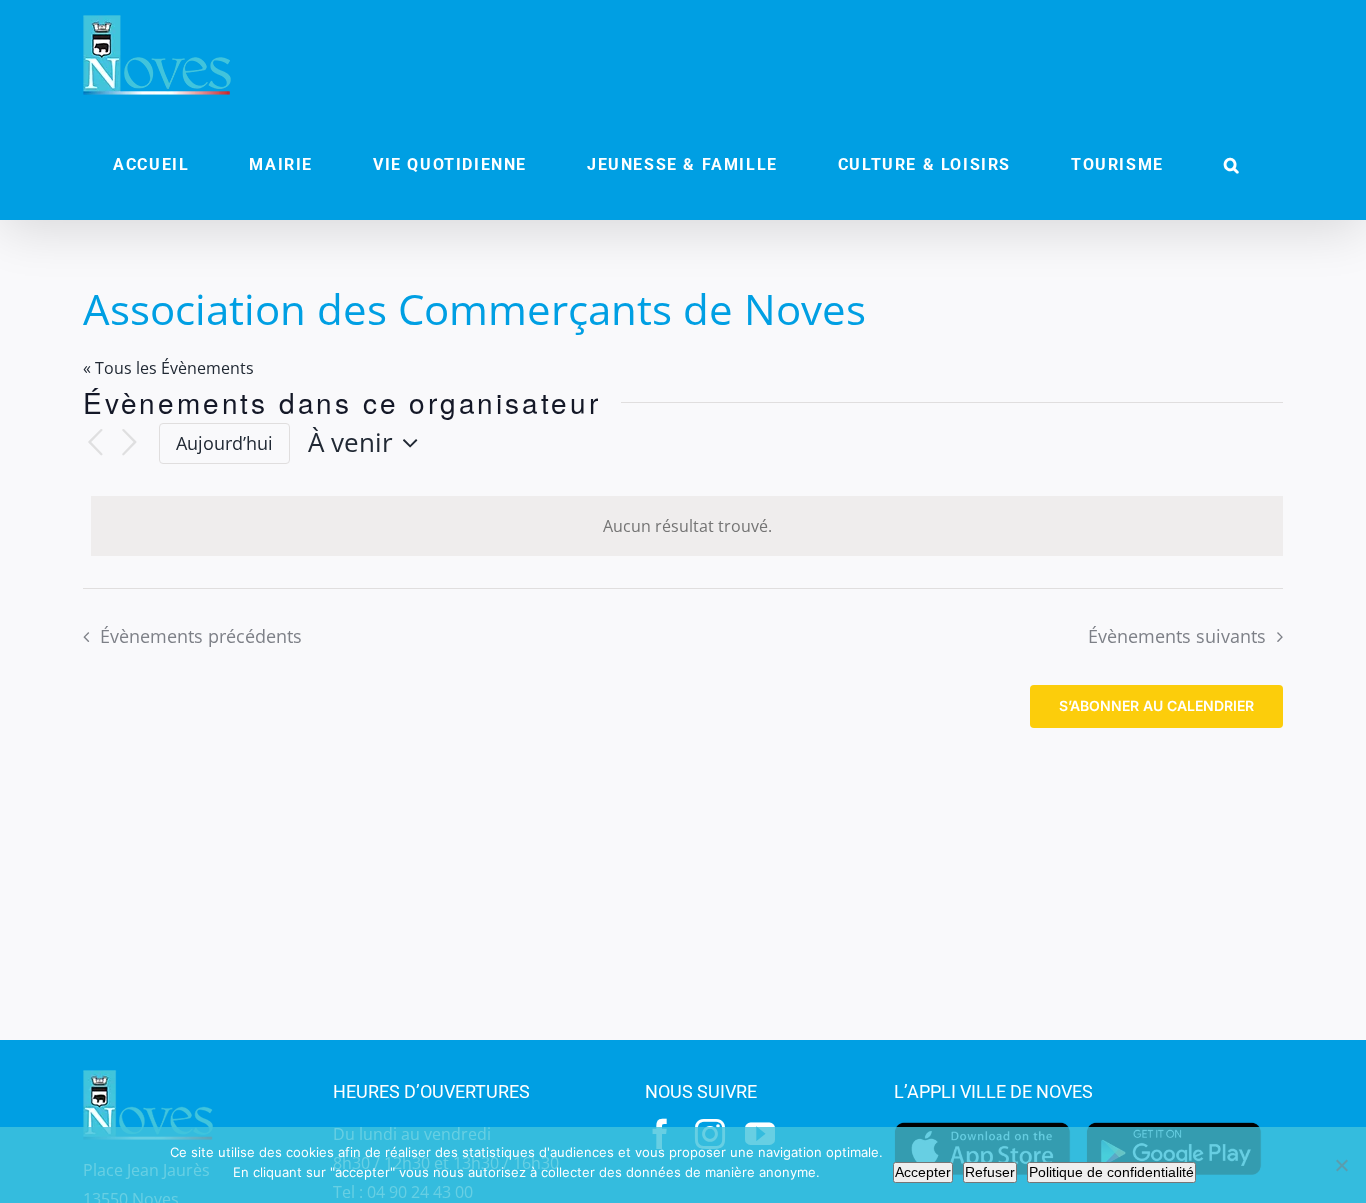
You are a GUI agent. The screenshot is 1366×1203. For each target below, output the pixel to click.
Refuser (990, 1172)
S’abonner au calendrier (1156, 706)
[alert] (687, 526)
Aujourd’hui (224, 443)
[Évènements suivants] (129, 443)
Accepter (923, 1172)
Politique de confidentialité (1111, 1172)
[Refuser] (1341, 1165)
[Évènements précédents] (95, 443)
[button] (1232, 165)
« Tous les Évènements (168, 368)
